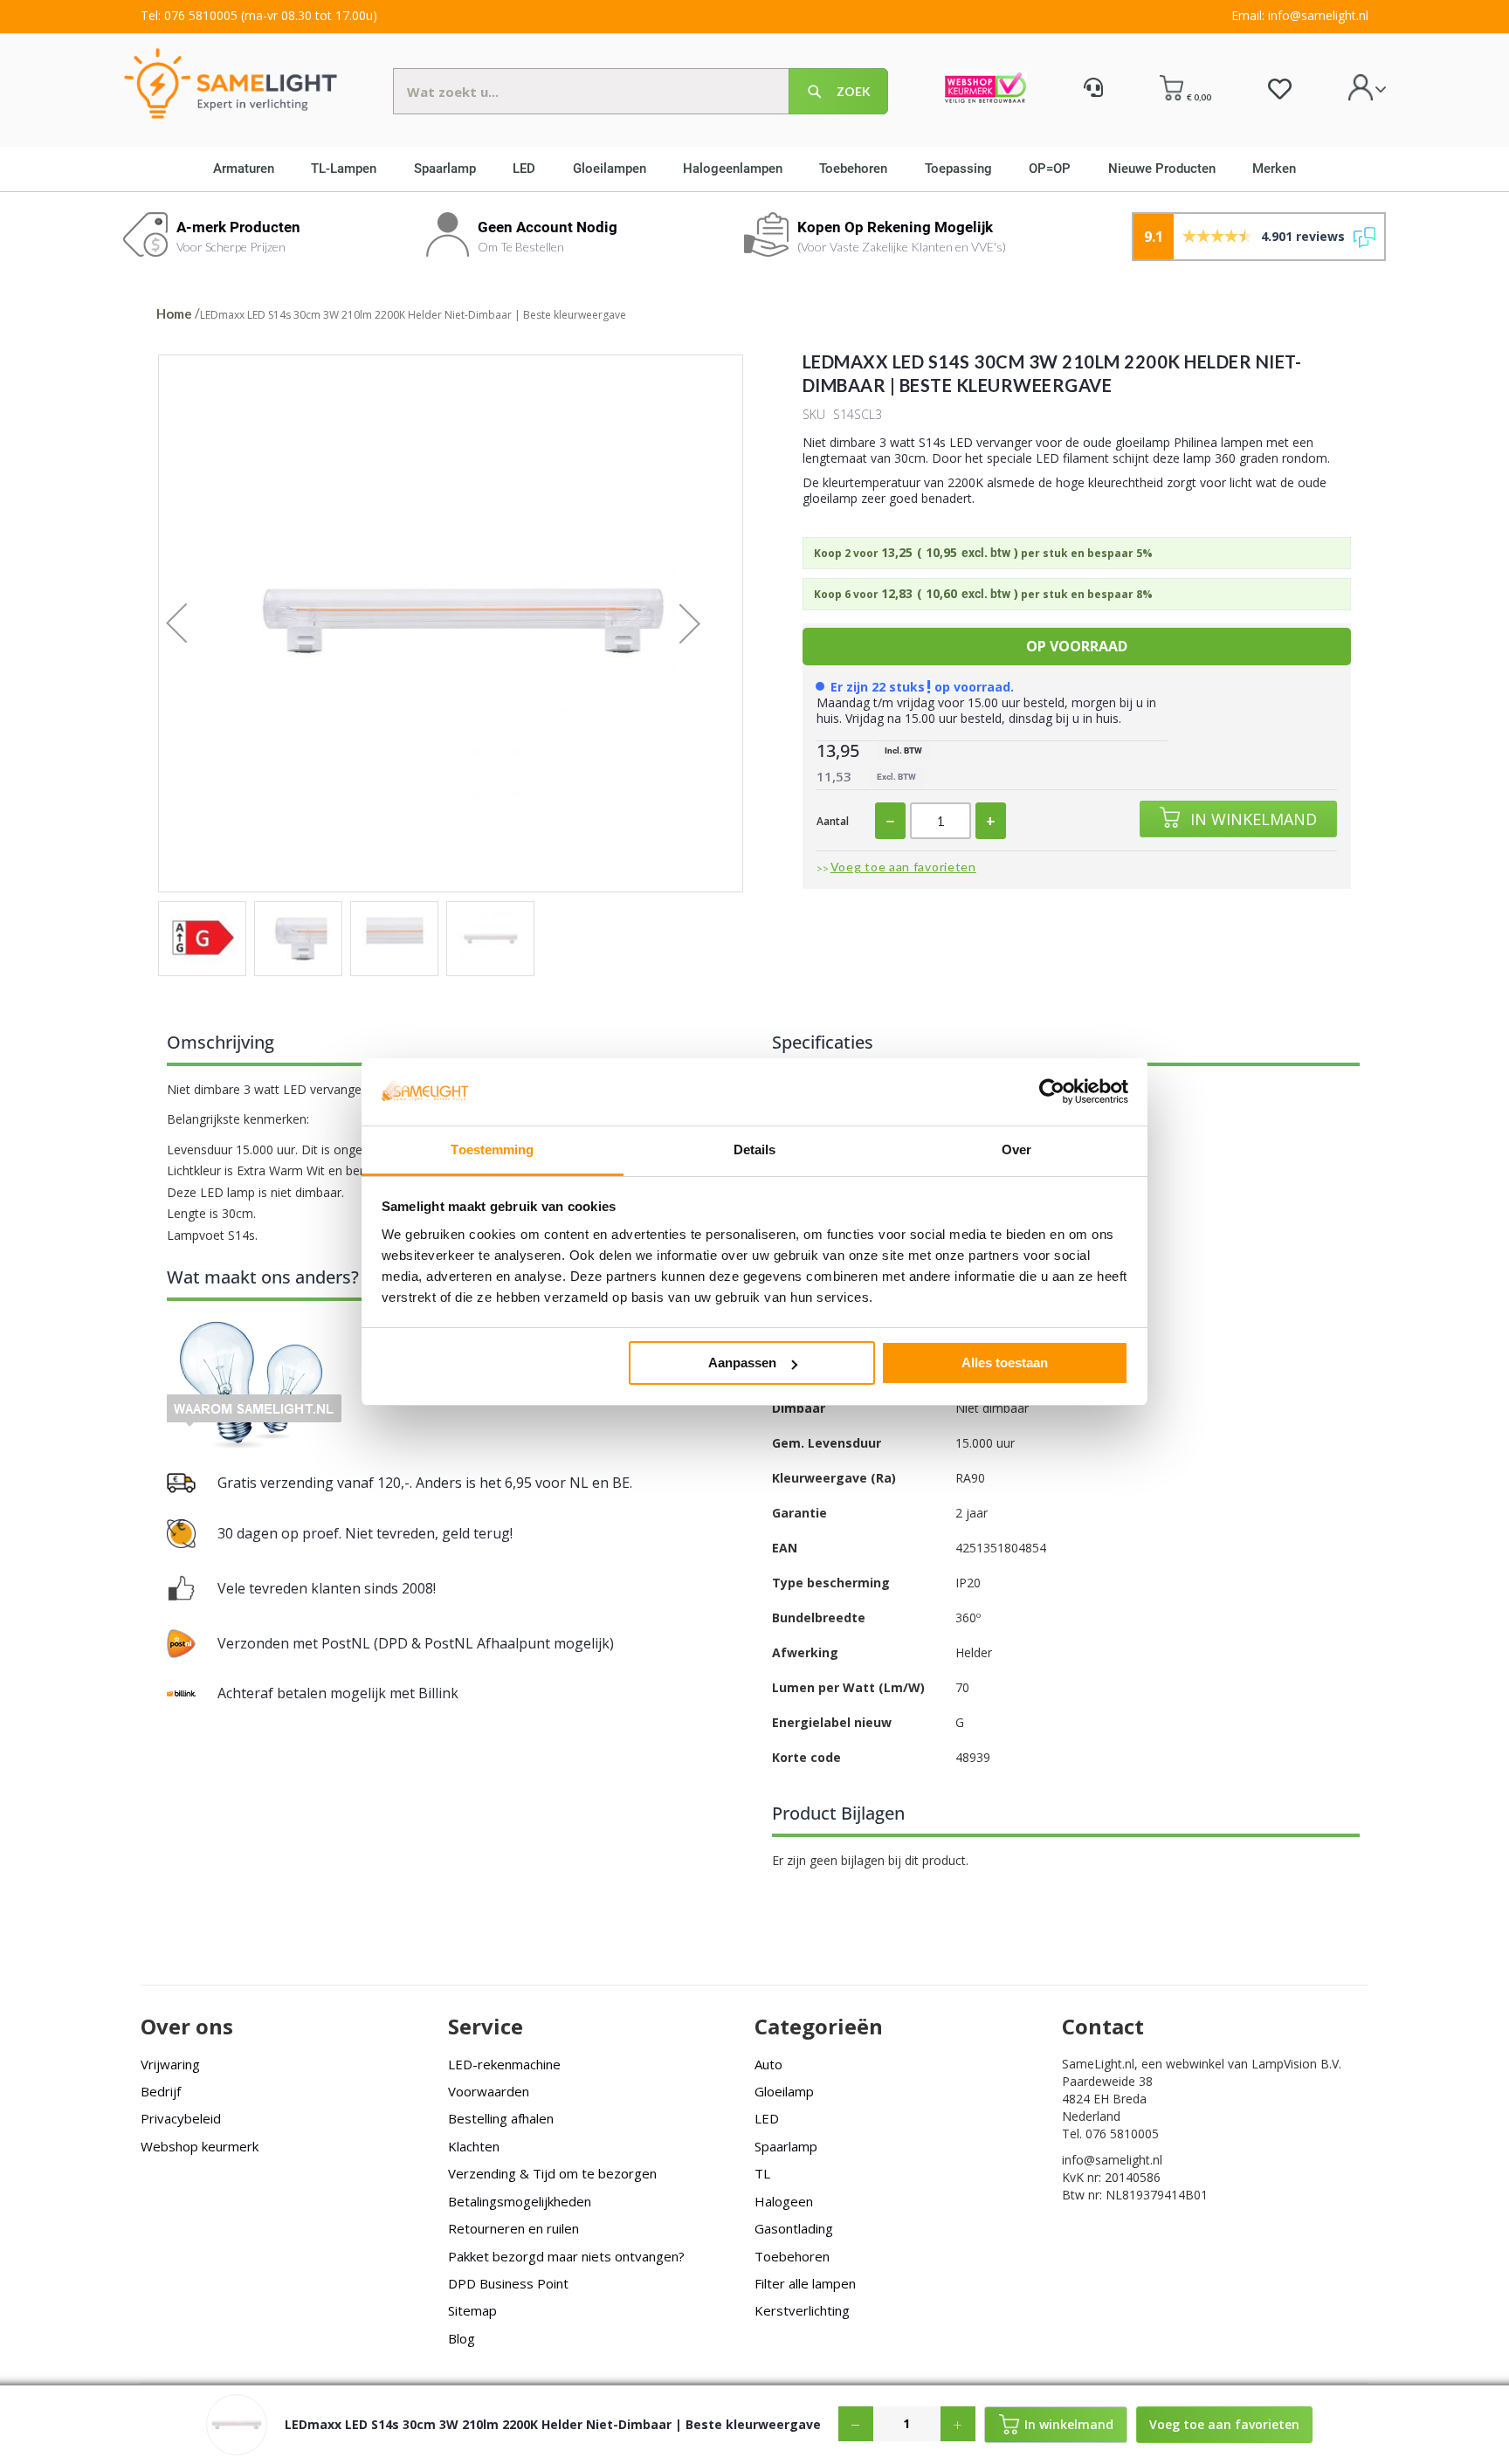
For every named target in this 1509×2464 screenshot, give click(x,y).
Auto (768, 2064)
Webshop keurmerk (200, 2146)
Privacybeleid (181, 2118)
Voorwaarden (489, 2091)
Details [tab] (755, 1149)
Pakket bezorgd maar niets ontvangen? (566, 2256)
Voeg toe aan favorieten (903, 867)
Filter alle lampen (805, 2283)
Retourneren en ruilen (513, 2228)
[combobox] (641, 91)
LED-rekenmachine (504, 2064)
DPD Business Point (508, 2283)
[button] (194, 623)
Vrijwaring (170, 2064)
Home (174, 313)
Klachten (474, 2146)
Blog (462, 2338)
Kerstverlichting (802, 2310)
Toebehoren (792, 2256)
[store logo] (231, 83)
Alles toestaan (1005, 1363)
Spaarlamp (786, 2146)
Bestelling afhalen (501, 2118)
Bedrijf (161, 2091)
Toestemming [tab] (492, 1149)
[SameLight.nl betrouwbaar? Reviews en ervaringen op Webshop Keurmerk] (985, 90)
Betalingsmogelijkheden (520, 2201)
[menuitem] (250, 169)
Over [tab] (1016, 1149)
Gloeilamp (784, 2091)
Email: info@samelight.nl (1300, 15)
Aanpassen (742, 1363)
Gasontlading (794, 2228)
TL (762, 2173)
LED (767, 2118)
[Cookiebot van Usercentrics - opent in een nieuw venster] (1052, 1091)
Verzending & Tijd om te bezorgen (552, 2173)
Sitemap (472, 2310)
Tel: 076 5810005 (189, 15)
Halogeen (784, 2201)
